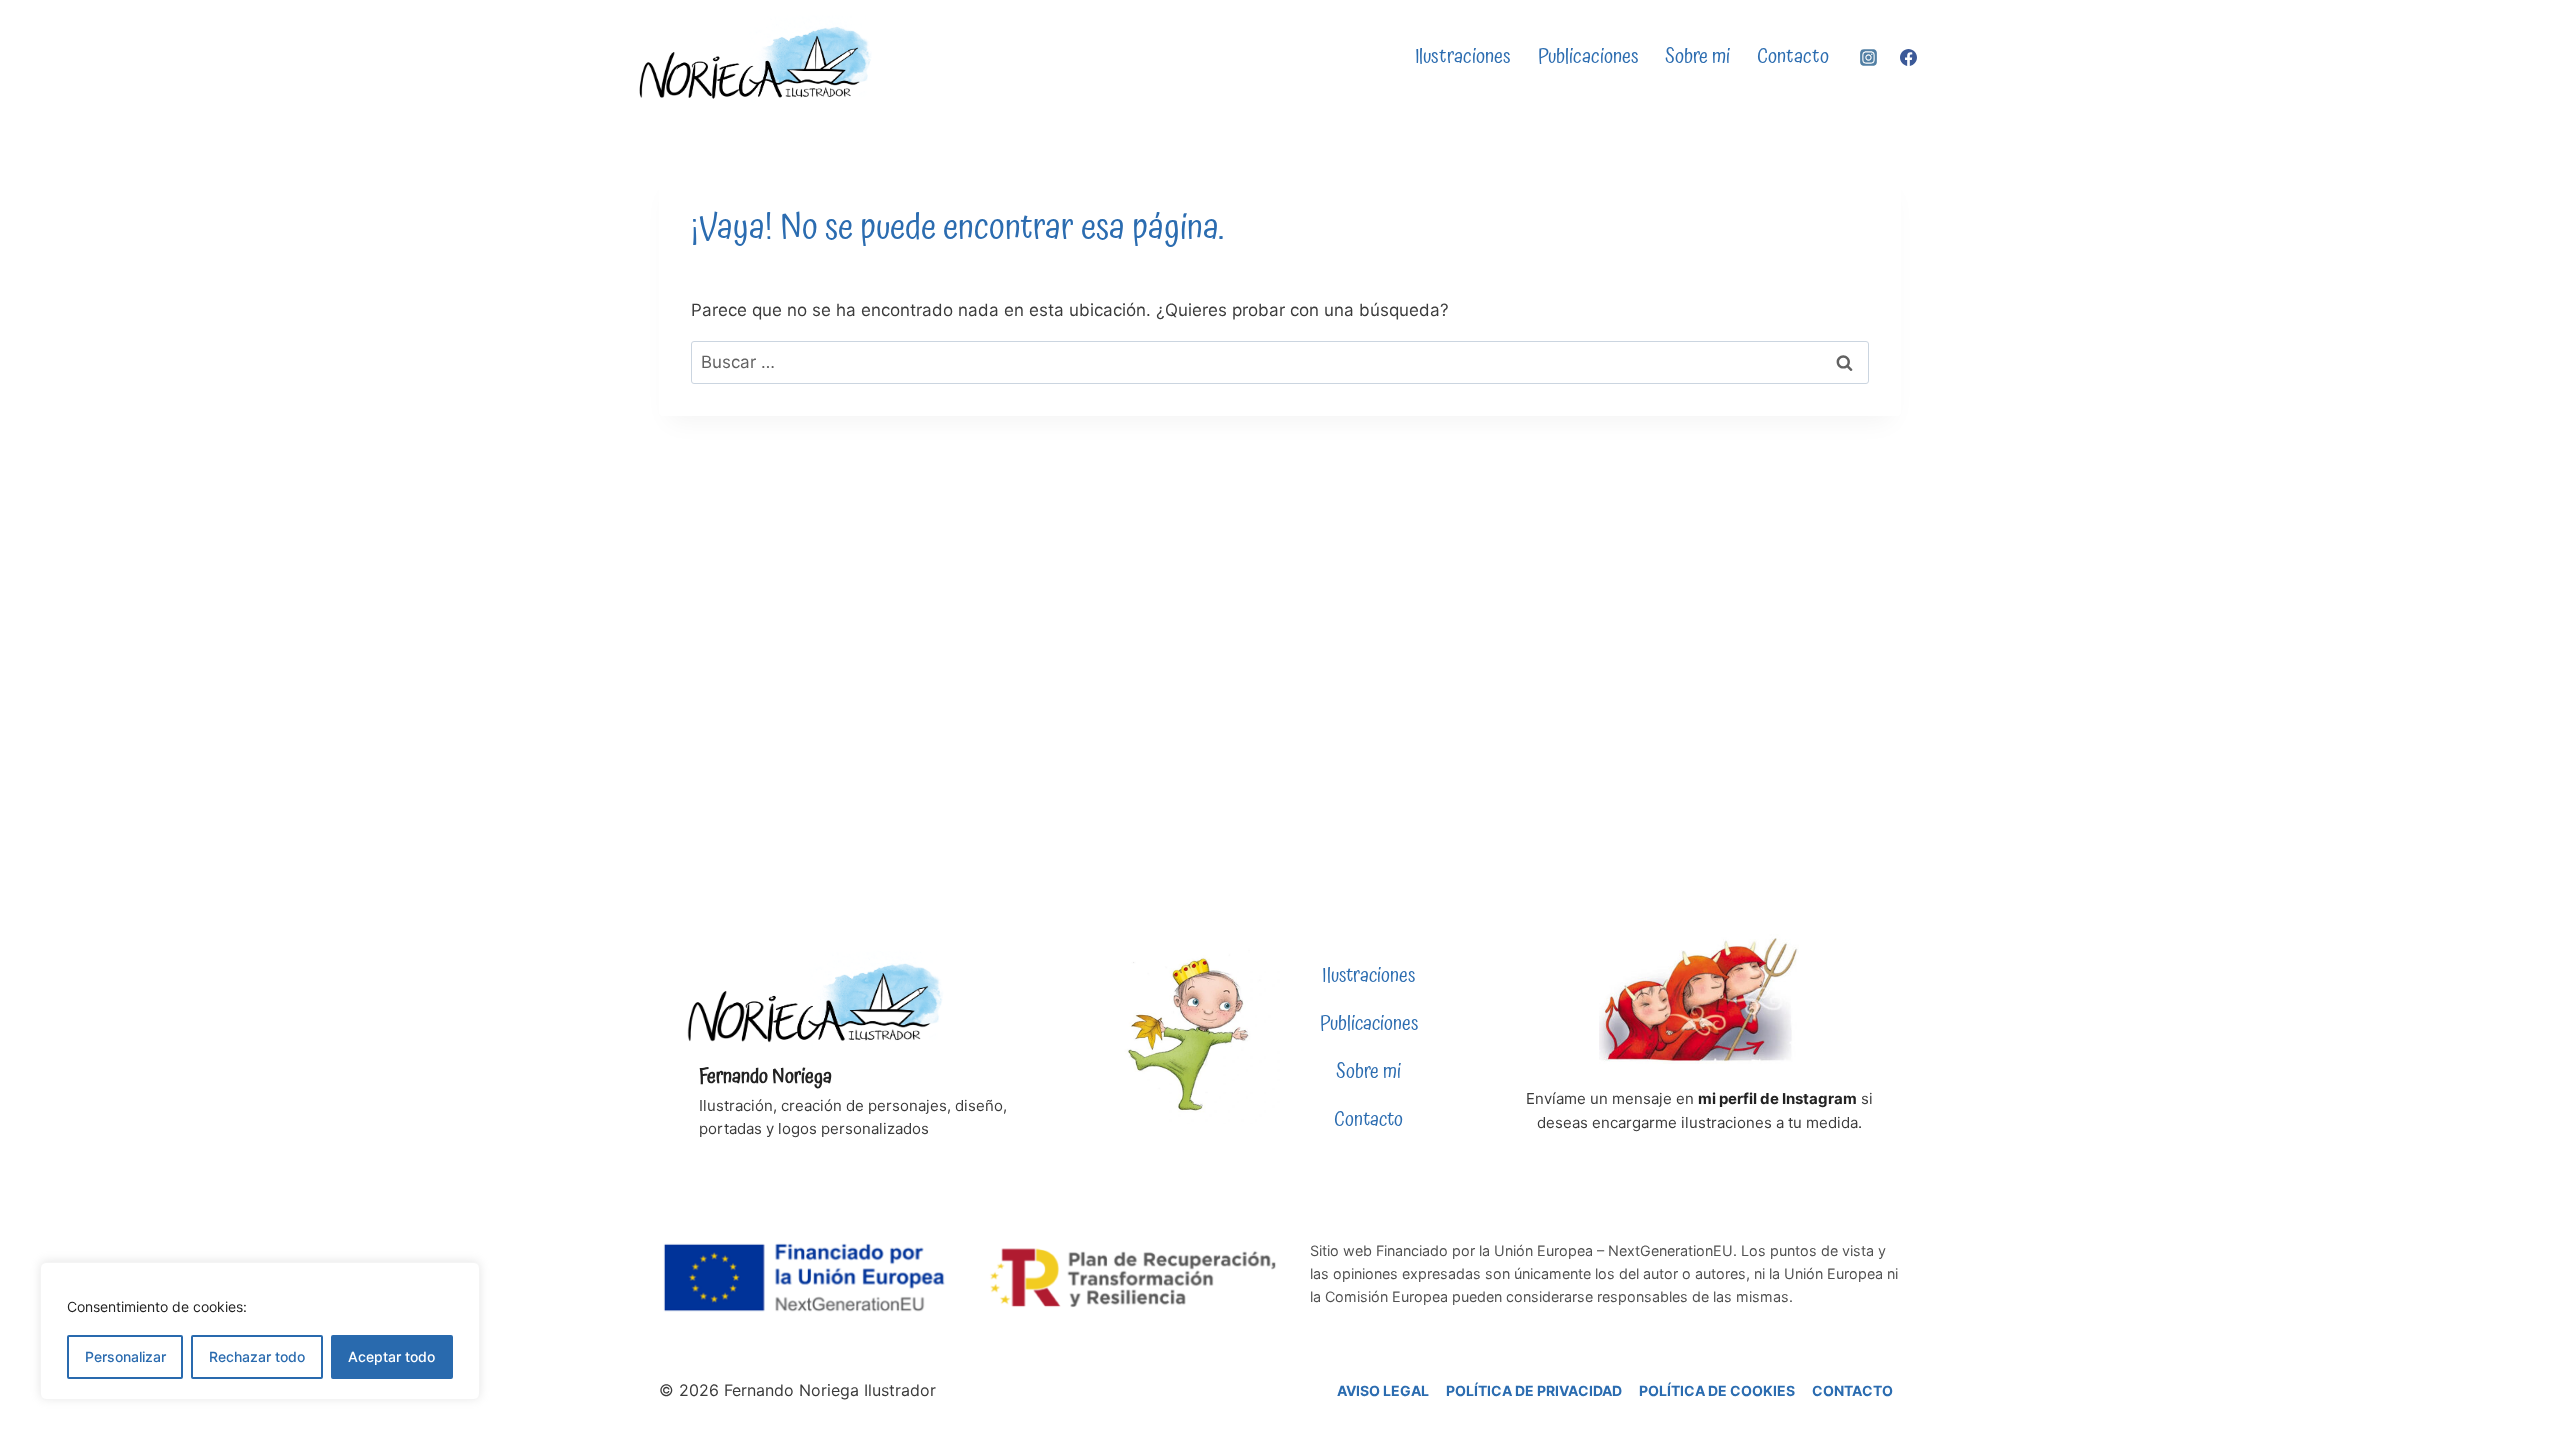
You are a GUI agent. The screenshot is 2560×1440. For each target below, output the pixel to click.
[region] (260, 1331)
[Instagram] (1869, 58)
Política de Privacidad (1534, 1390)
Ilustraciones (1463, 57)
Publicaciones (1588, 57)
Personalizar (125, 1356)
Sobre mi (1697, 57)
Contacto (1793, 57)
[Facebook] (1908, 58)
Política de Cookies (1717, 1390)
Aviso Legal (1383, 1390)
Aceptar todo (391, 1356)
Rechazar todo (257, 1356)
